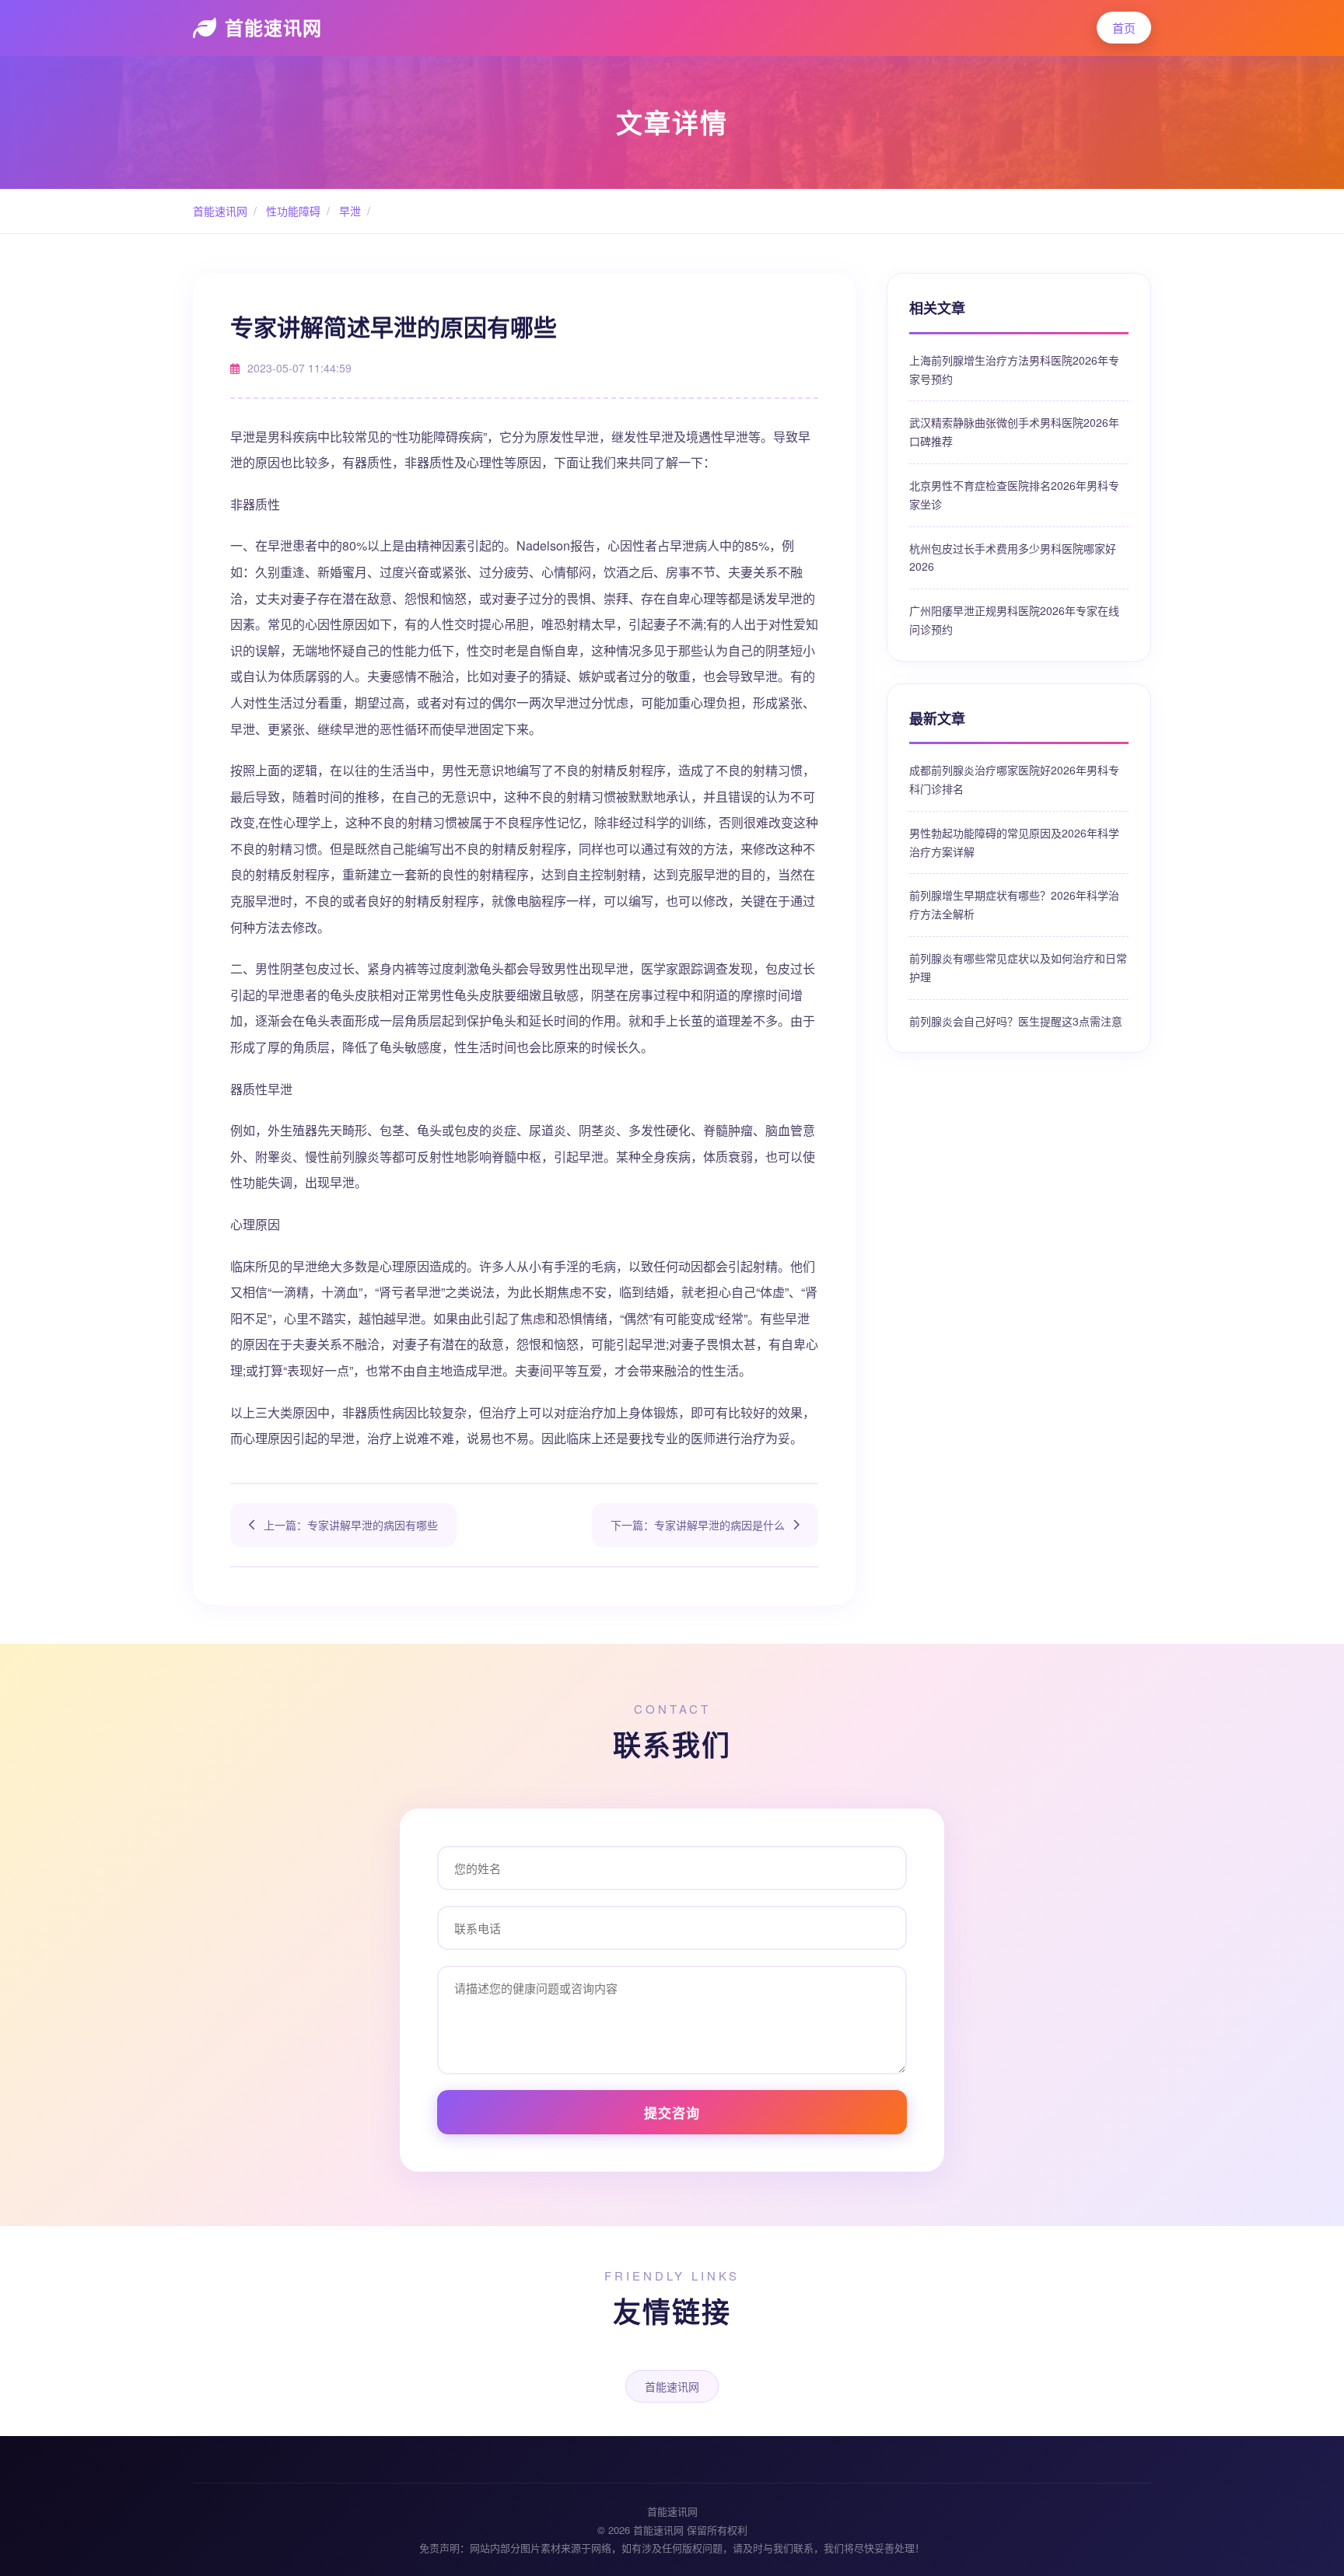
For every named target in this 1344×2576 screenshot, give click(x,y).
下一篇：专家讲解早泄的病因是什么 (698, 1525)
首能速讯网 (273, 27)
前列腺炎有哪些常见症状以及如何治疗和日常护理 (1018, 967)
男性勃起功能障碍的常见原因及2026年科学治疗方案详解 (1014, 842)
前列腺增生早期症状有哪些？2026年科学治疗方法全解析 (1014, 904)
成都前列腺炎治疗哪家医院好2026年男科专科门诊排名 (1014, 779)
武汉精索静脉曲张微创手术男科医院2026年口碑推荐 (1014, 432)
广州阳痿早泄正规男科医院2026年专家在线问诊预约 (1014, 620)
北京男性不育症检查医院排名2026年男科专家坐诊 (1014, 495)
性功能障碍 (292, 211)
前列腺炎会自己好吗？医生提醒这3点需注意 (1016, 1021)
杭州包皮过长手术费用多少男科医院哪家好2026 (1013, 557)
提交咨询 (672, 2113)
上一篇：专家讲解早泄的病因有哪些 (351, 1525)
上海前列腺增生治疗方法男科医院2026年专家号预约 (1014, 369)
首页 (1124, 28)
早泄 (348, 211)
